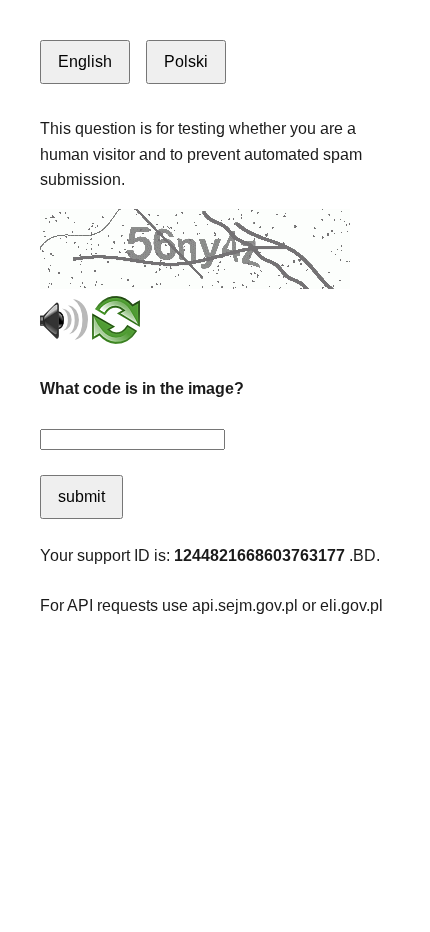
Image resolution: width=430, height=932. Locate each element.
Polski (186, 61)
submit (81, 496)
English (85, 61)
